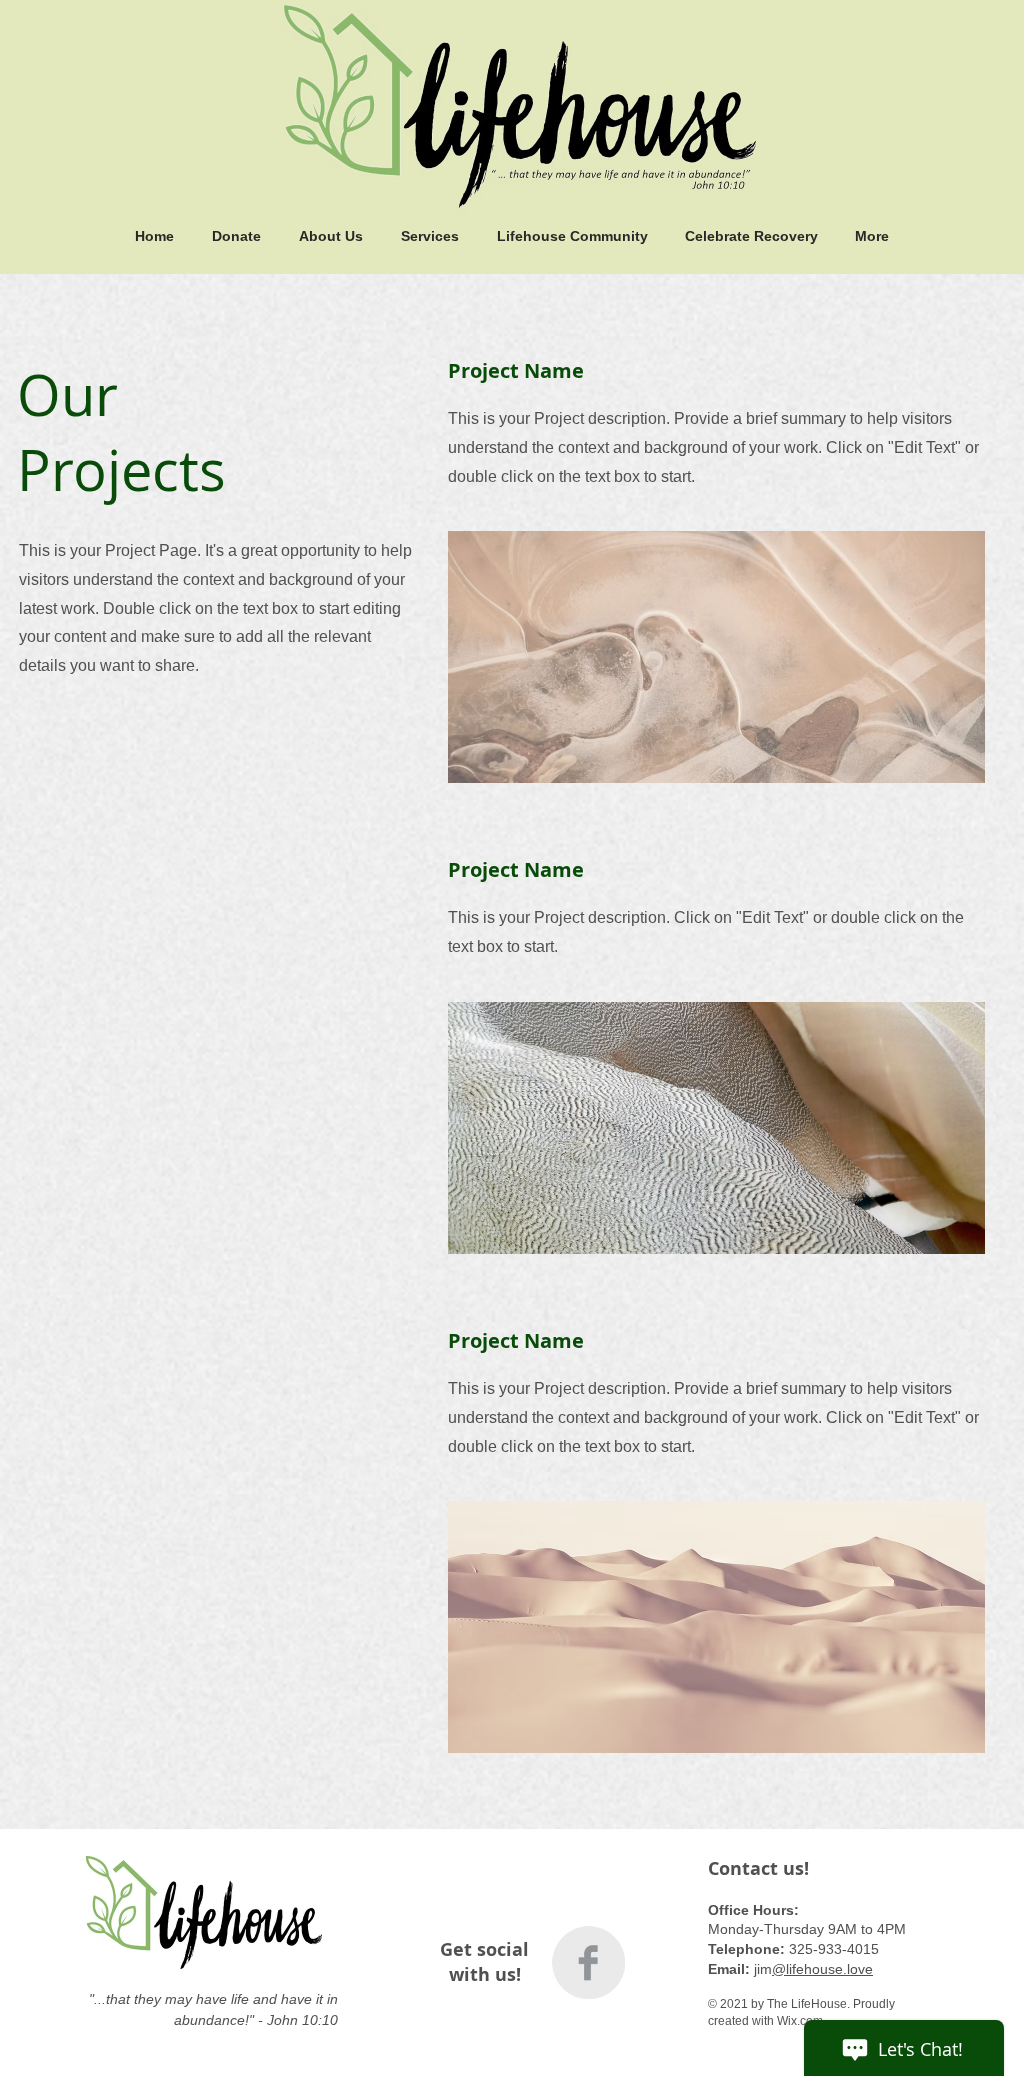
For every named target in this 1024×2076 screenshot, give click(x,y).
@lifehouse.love (822, 1969)
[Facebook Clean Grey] (588, 1962)
